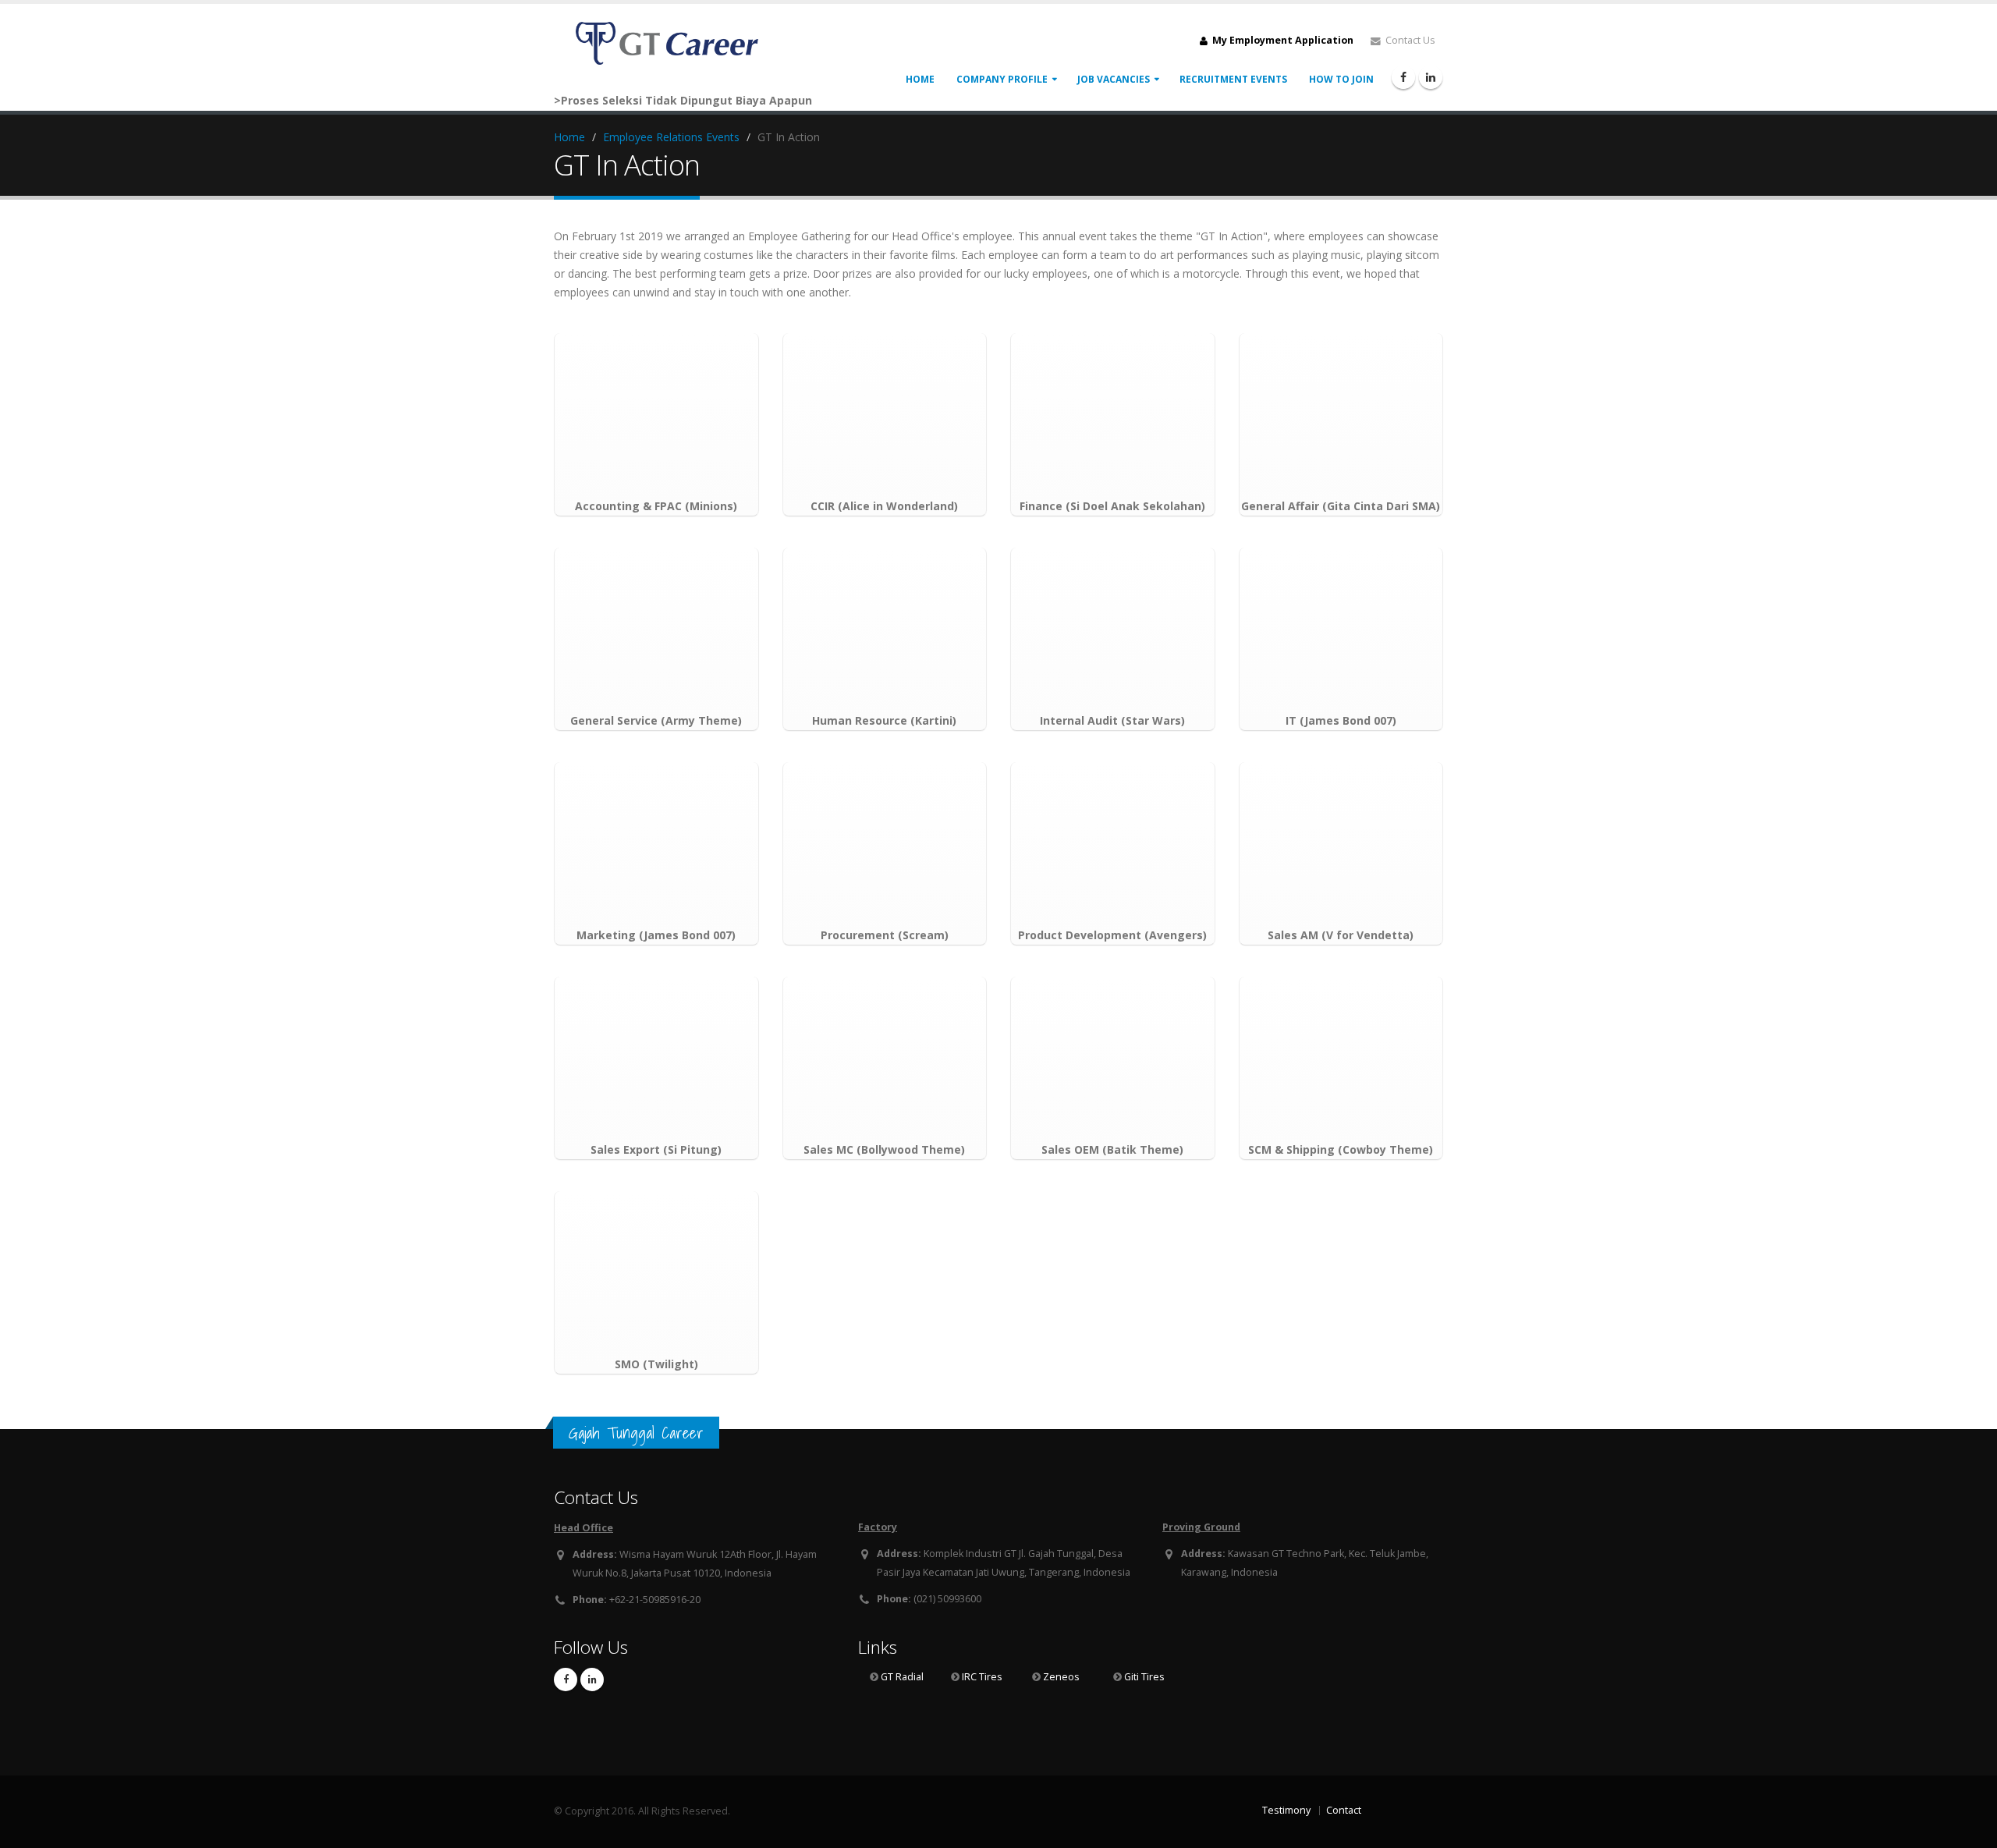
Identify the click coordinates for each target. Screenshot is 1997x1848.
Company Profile (1002, 79)
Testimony (1286, 1810)
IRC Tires (982, 1677)
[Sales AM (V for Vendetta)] (1341, 844)
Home (920, 79)
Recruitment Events (1233, 79)
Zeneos (1061, 1677)
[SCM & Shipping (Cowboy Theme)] (1341, 1059)
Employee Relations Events (671, 137)
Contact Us (1409, 40)
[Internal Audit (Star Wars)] (1113, 630)
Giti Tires (1144, 1677)
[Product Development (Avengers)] (1113, 844)
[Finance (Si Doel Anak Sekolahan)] (1113, 415)
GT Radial (902, 1677)
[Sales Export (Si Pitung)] (656, 1059)
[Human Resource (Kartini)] (885, 630)
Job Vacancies (1114, 79)
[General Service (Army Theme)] (656, 630)
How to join (1341, 79)
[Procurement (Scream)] (885, 844)
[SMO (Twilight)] (656, 1273)
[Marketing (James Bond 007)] (656, 844)
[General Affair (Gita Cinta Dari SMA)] (1341, 415)
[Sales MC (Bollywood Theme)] (885, 1059)
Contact (1344, 1810)
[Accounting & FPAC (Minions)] (656, 415)
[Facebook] (1403, 77)
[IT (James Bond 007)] (1341, 630)
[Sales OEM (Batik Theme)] (1113, 1059)
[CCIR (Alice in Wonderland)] (885, 415)
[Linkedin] (1431, 77)
